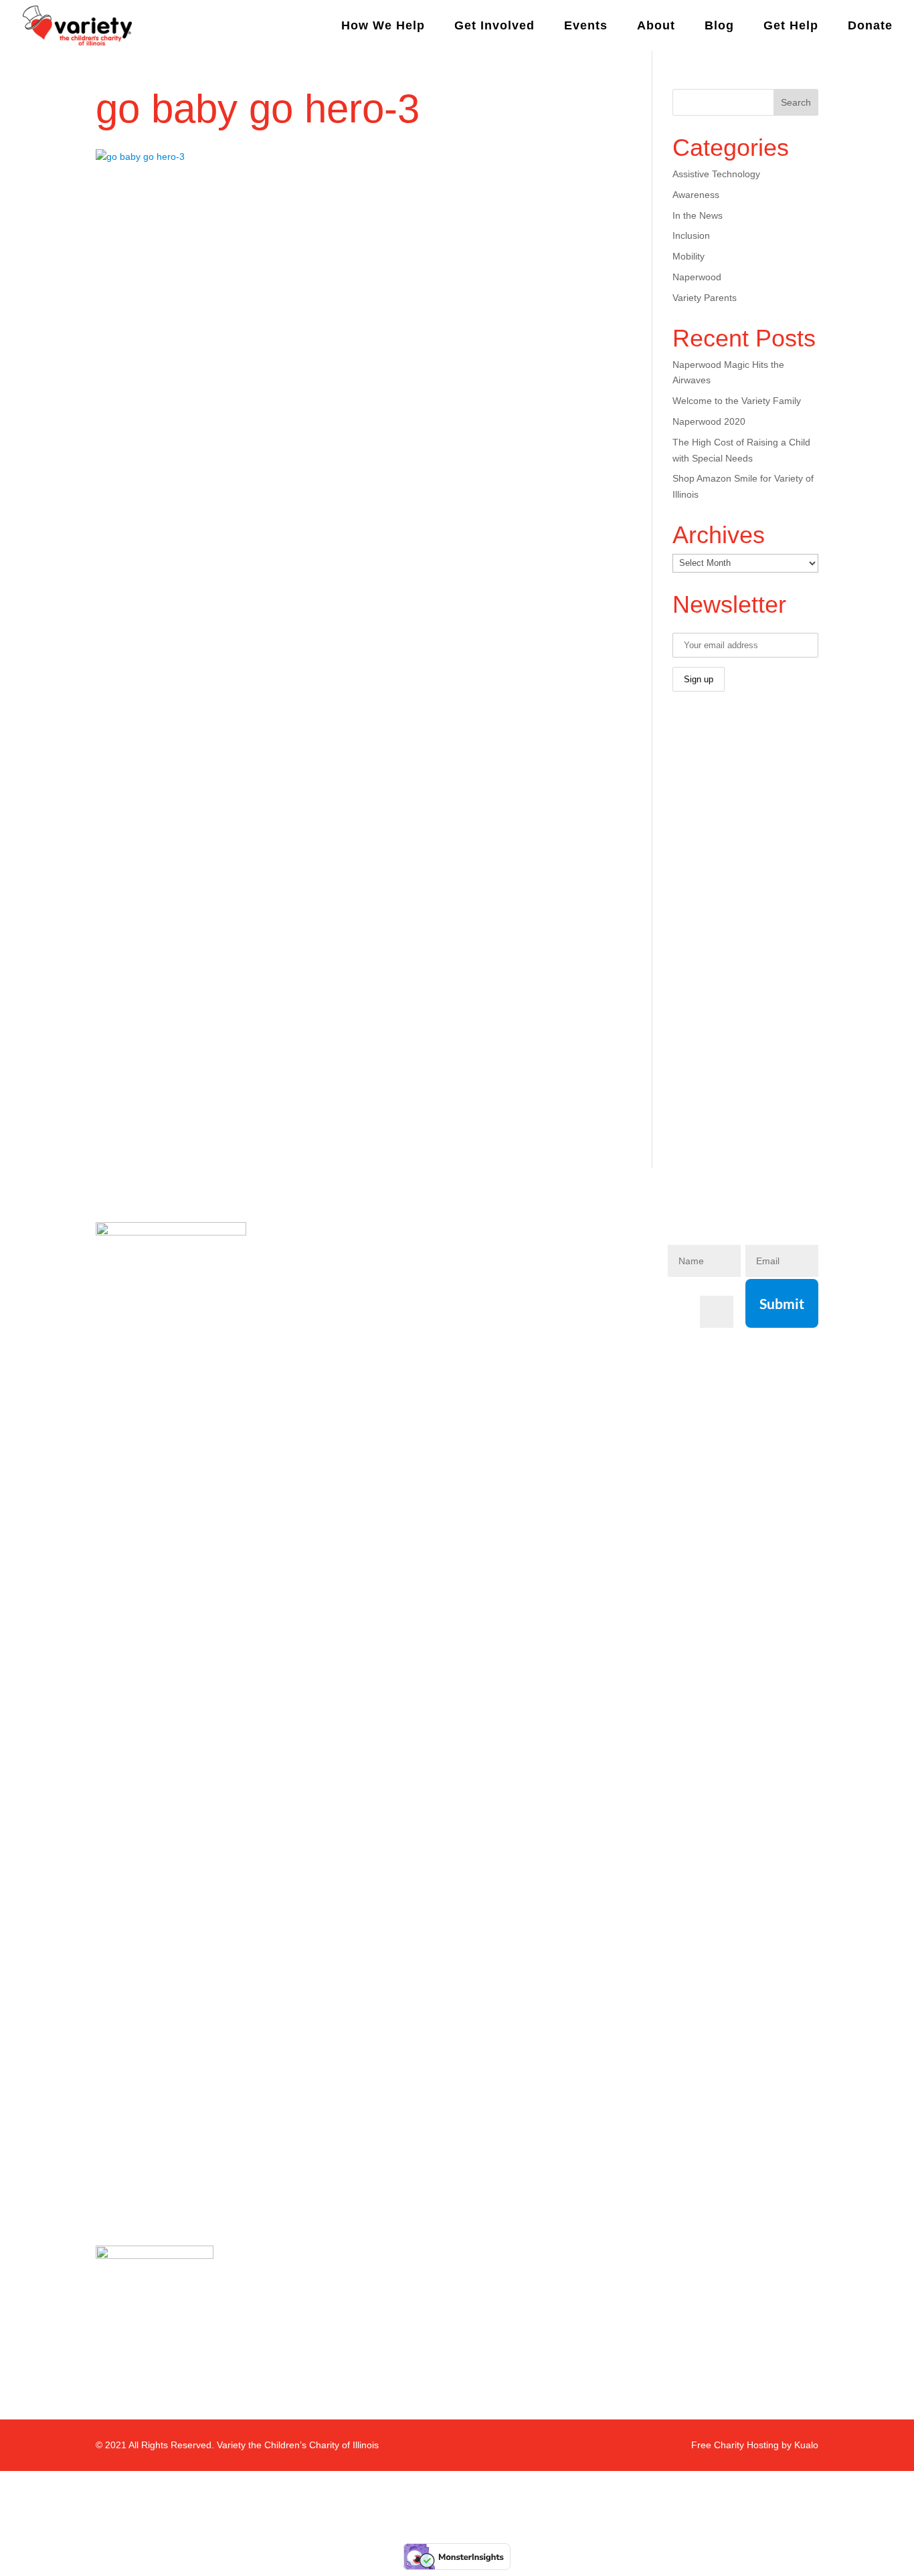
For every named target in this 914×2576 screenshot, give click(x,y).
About (656, 26)
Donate (870, 26)
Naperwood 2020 (709, 421)
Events (586, 26)
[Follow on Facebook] (490, 1274)
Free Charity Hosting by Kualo (755, 2445)
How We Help (383, 26)
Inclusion (691, 235)
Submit (782, 1303)
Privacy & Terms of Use (339, 1372)
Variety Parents (705, 298)
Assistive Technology (716, 174)
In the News (698, 215)
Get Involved (494, 26)
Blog (719, 26)
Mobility (689, 256)
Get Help (791, 26)
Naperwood (697, 277)
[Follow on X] (555, 1274)
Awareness (696, 195)
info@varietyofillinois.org (345, 1347)
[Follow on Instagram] (523, 1274)
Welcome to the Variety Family (737, 401)
